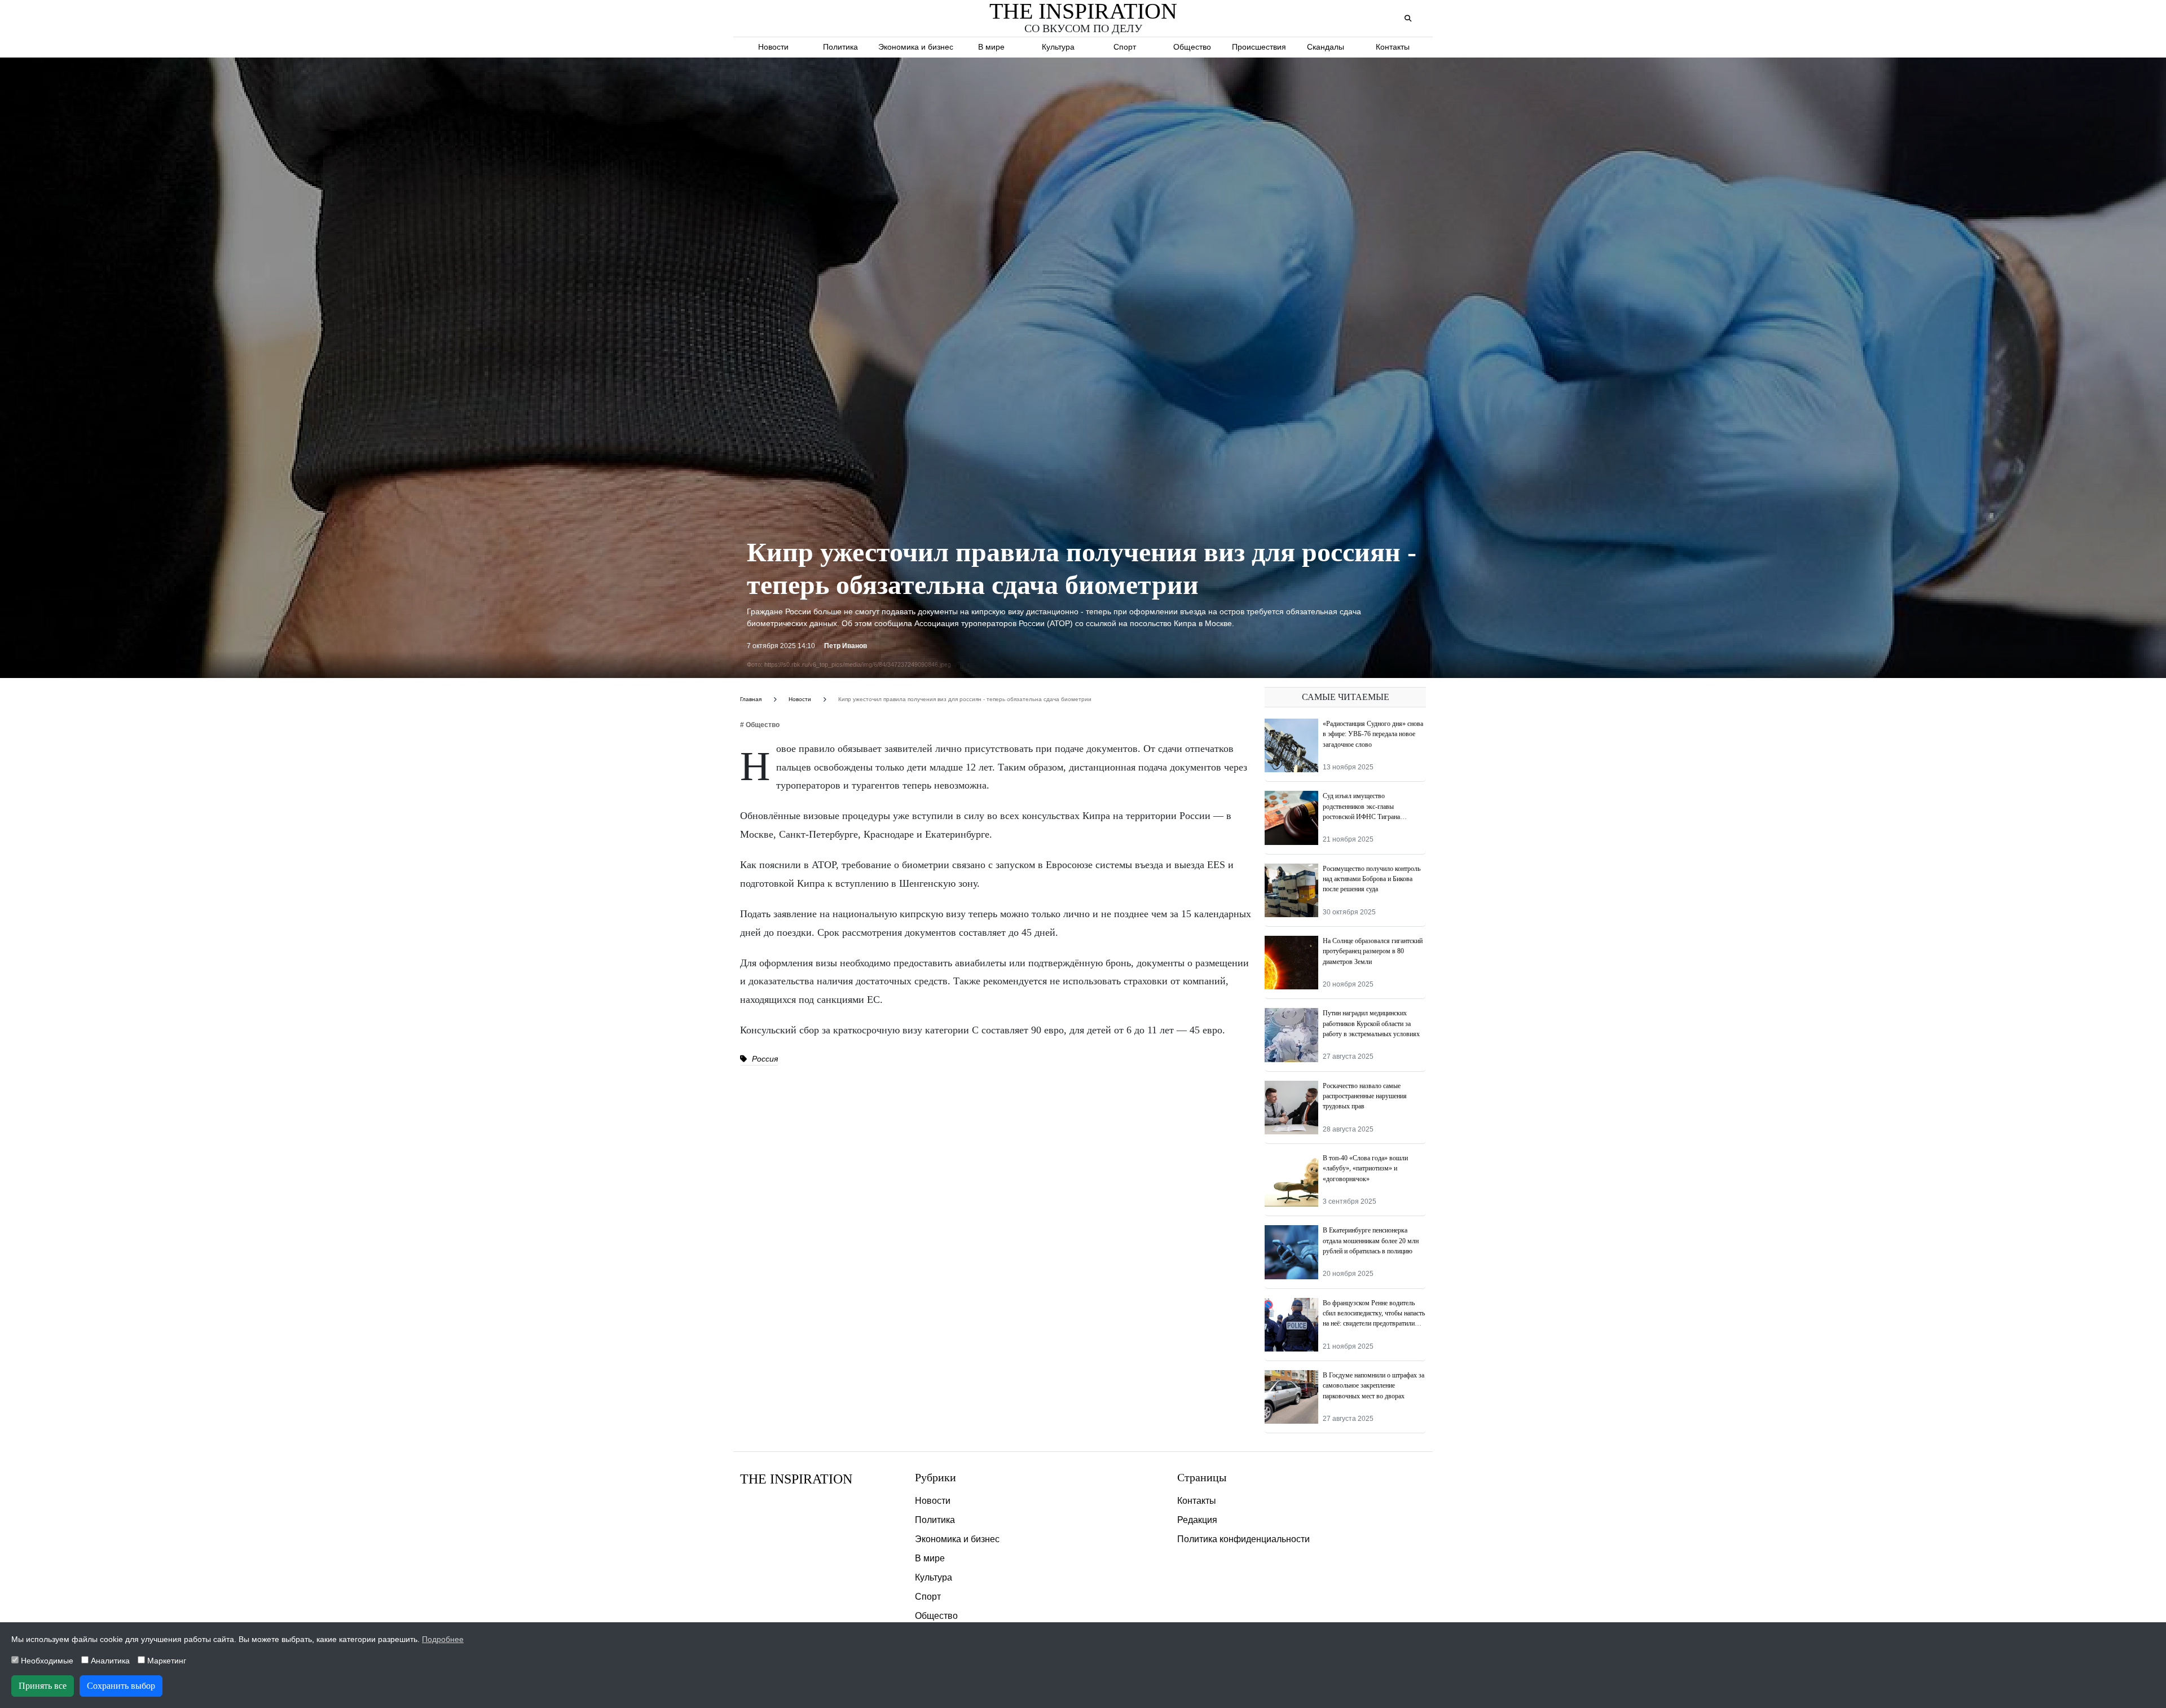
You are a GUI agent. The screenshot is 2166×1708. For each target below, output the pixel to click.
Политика (840, 47)
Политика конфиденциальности (1243, 1539)
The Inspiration (796, 1479)
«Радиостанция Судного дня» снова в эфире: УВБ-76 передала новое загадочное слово (1373, 734)
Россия (764, 1059)
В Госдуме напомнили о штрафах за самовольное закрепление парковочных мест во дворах (1373, 1386)
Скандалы (1326, 47)
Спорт (1125, 47)
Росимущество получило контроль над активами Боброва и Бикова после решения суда (1372, 879)
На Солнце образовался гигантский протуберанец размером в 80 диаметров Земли (1373, 951)
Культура (1058, 47)
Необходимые (46, 1661)
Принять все (43, 1686)
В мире (991, 47)
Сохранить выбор (121, 1686)
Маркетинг (166, 1661)
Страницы (1202, 1477)
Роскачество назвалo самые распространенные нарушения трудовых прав (1365, 1096)
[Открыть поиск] (1408, 19)
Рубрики (935, 1477)
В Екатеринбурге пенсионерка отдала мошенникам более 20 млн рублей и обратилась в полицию (1371, 1241)
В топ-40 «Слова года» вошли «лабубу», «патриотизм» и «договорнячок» (1365, 1168)
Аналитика (109, 1661)
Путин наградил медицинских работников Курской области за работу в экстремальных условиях (1371, 1024)
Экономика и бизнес (916, 47)
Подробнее (443, 1639)
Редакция (1197, 1520)
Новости (773, 47)
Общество (1192, 47)
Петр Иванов (846, 646)
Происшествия (1259, 47)
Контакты (1393, 47)
